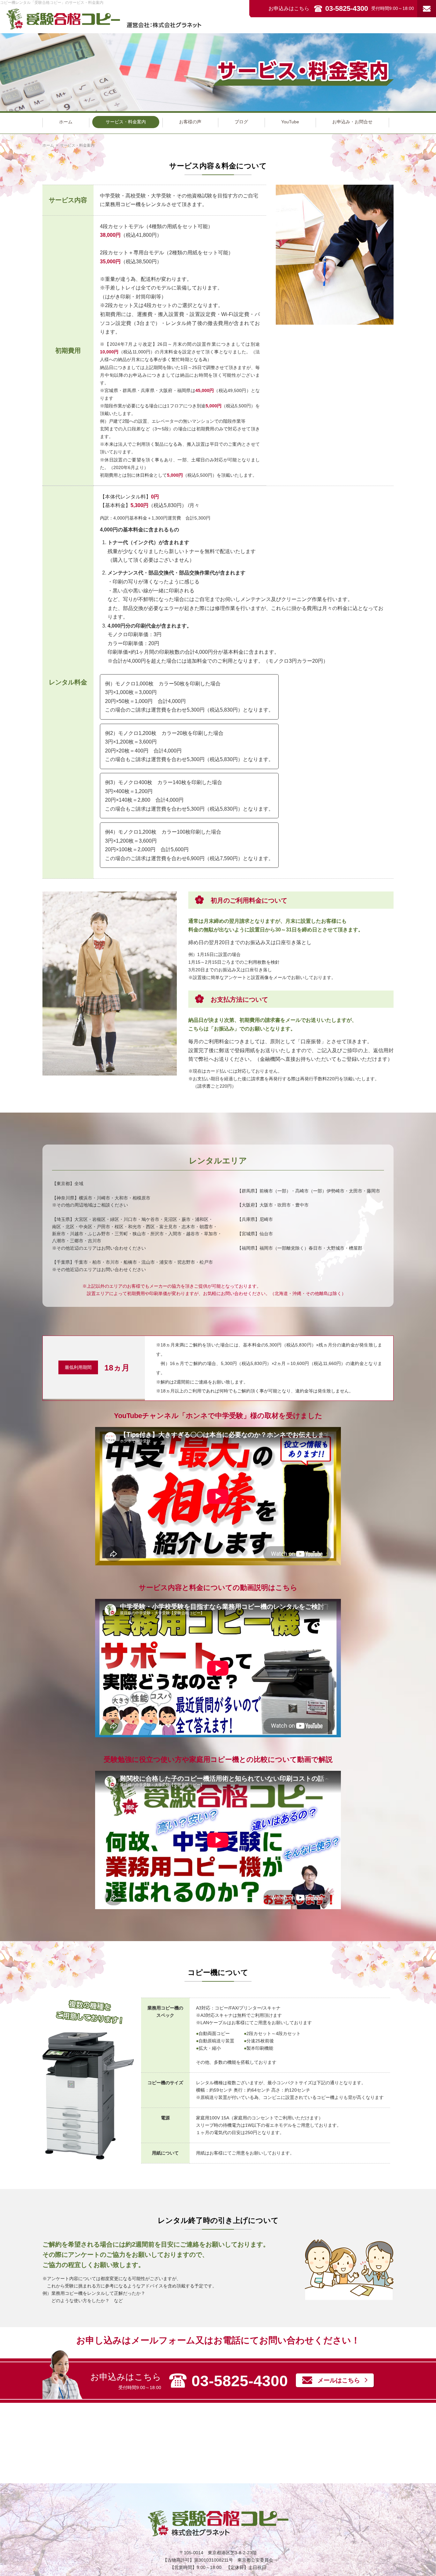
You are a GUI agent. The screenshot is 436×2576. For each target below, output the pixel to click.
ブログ (241, 122)
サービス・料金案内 (126, 122)
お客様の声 (190, 122)
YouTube (290, 122)
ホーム (66, 122)
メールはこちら (339, 2380)
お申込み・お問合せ (352, 122)
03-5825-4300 (347, 8)
